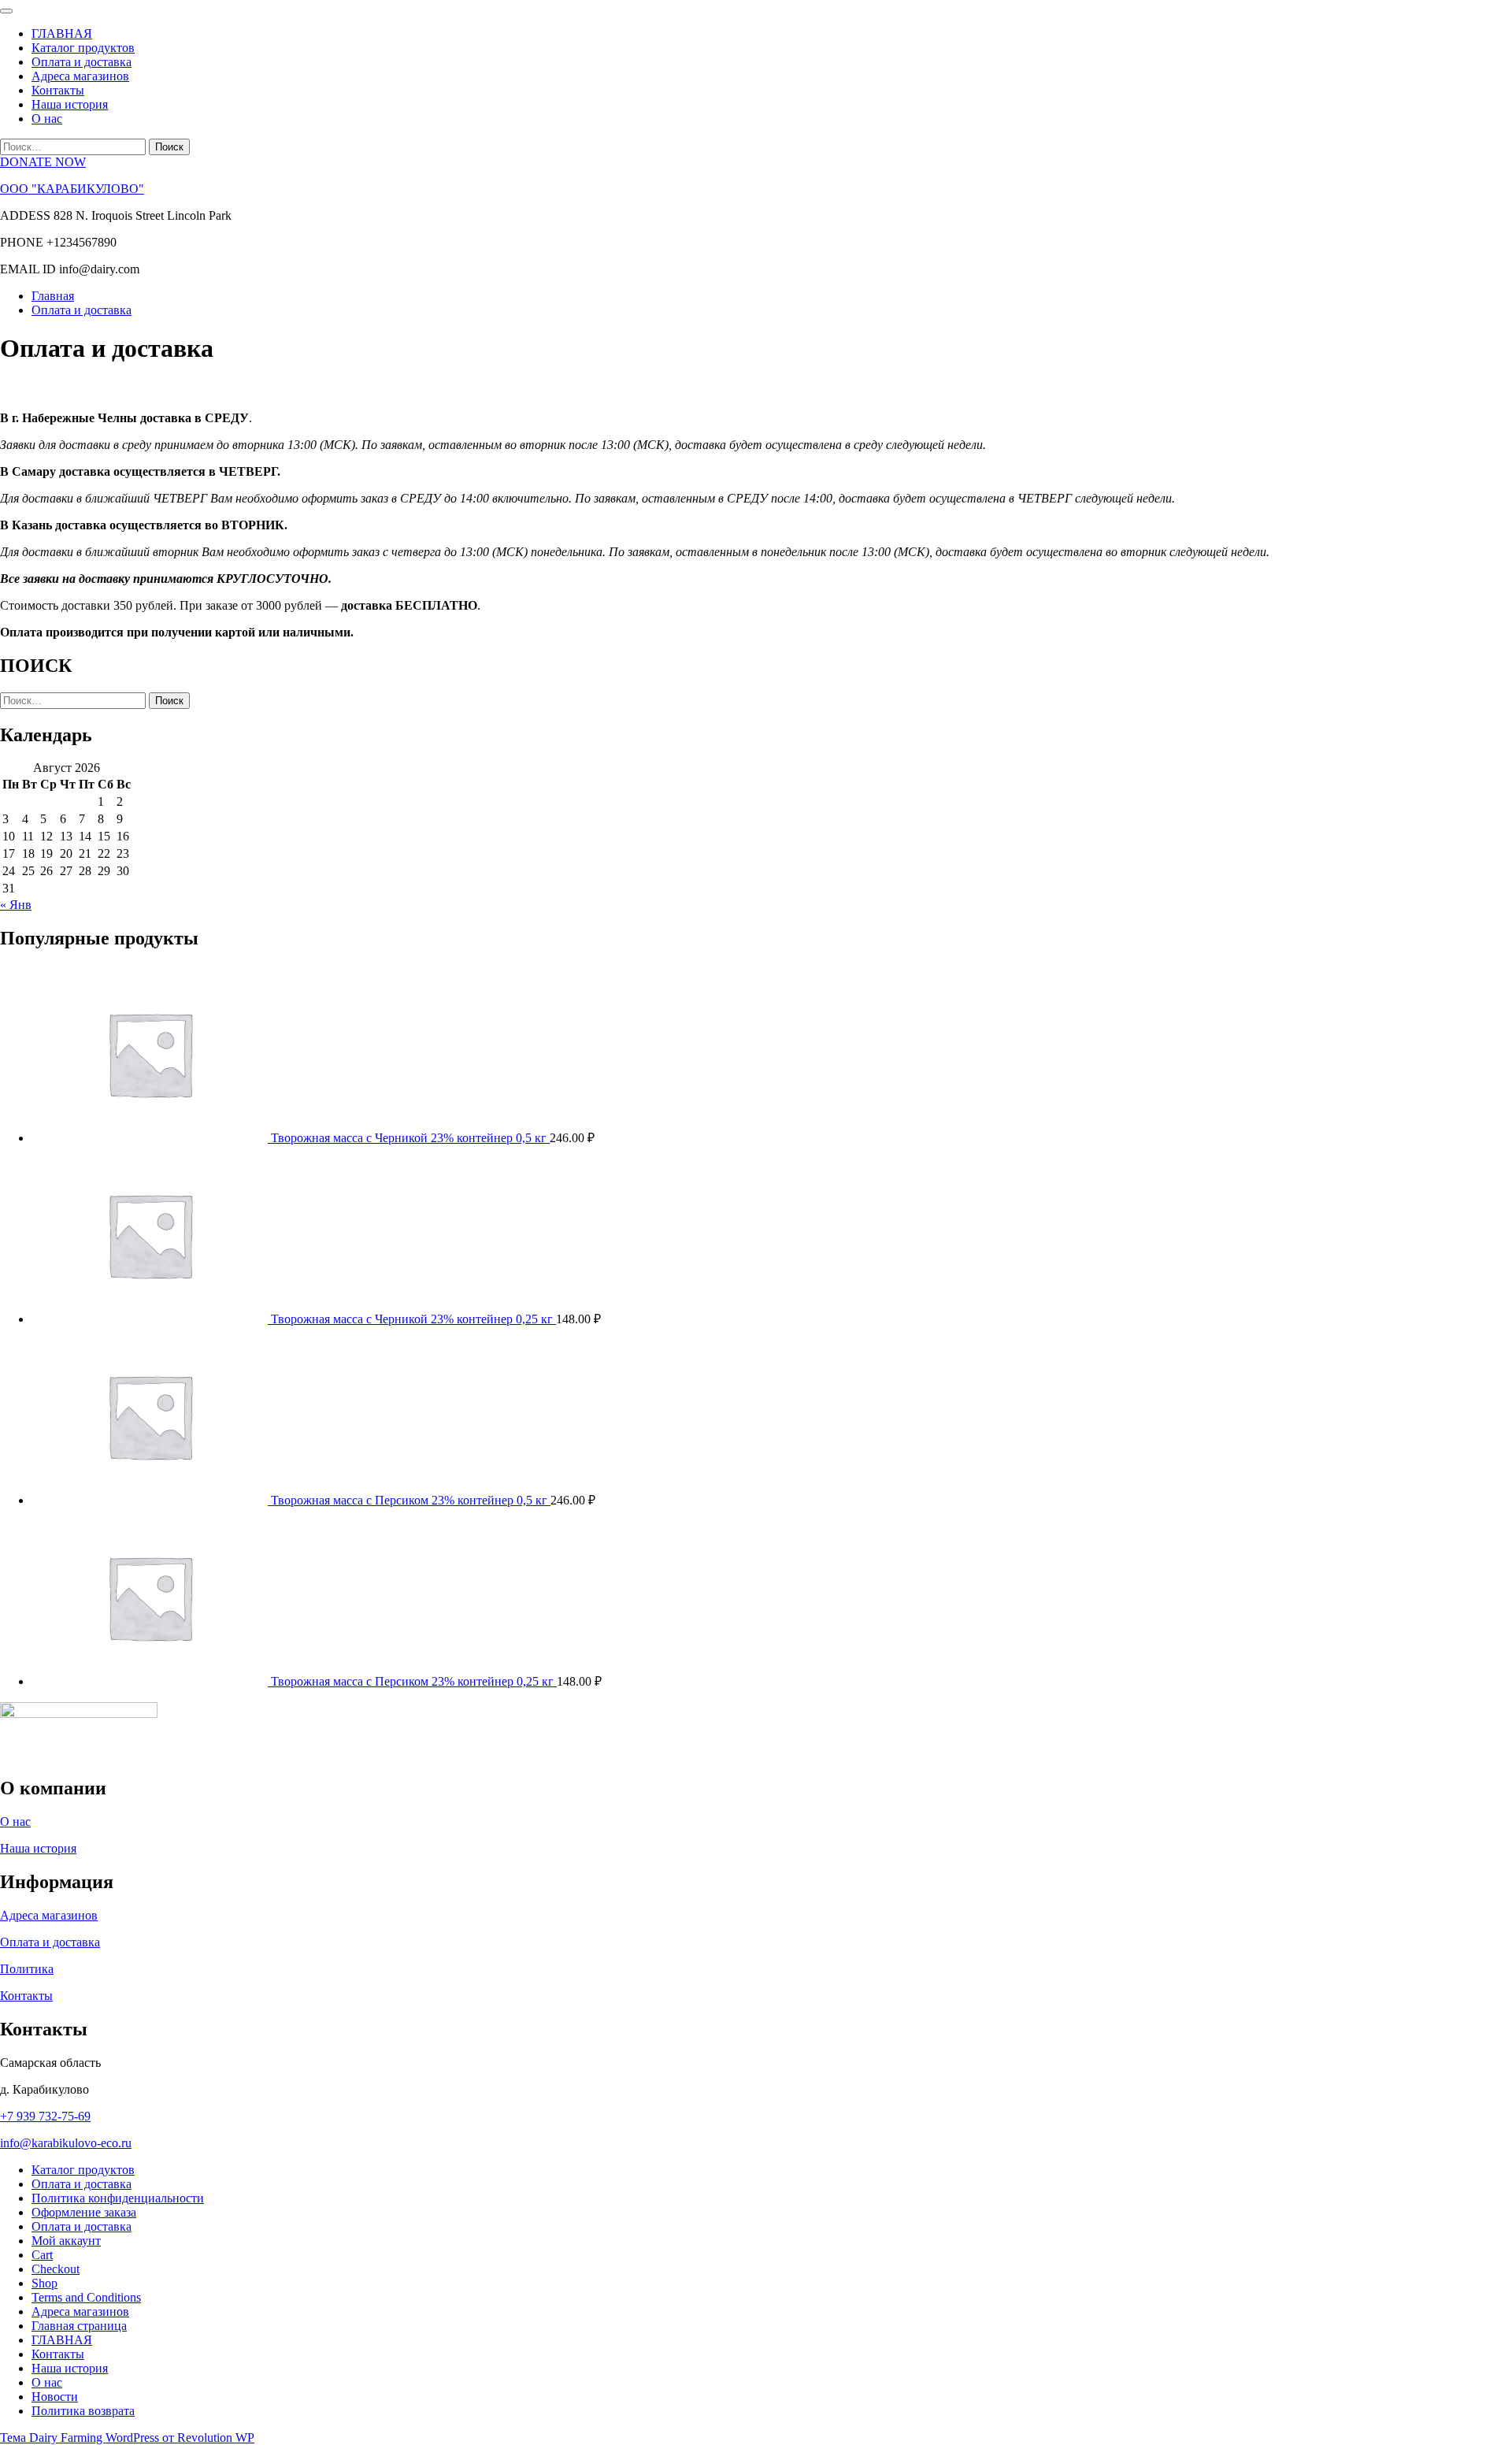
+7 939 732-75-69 (45, 2116)
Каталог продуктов (83, 48)
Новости (55, 2397)
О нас (47, 119)
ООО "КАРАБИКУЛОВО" (72, 189)
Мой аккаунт (66, 2241)
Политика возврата (83, 2411)
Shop (44, 2283)
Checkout (56, 2269)
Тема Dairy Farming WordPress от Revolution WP (127, 2438)
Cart (42, 2255)
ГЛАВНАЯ (62, 33)
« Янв (16, 905)
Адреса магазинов (80, 76)
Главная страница (79, 2326)
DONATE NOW (43, 162)
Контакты (58, 90)
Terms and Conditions (86, 2297)
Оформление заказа (84, 2212)
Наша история (70, 104)
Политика (27, 1969)
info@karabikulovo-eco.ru (66, 2143)
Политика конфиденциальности (118, 2198)
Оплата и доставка (82, 62)
